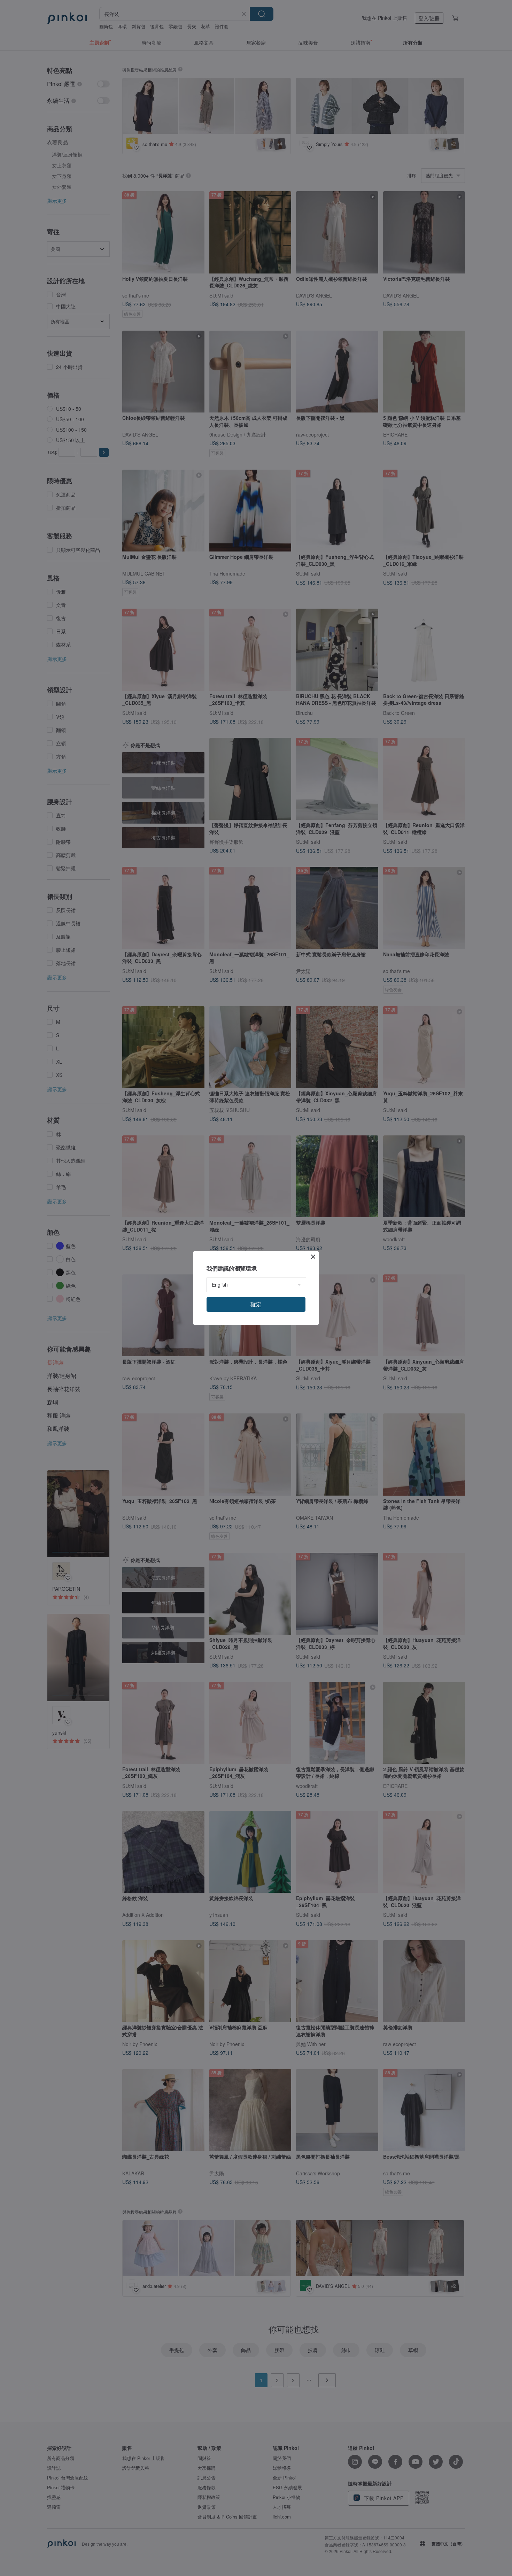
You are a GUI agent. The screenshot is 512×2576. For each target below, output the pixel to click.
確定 (256, 1304)
